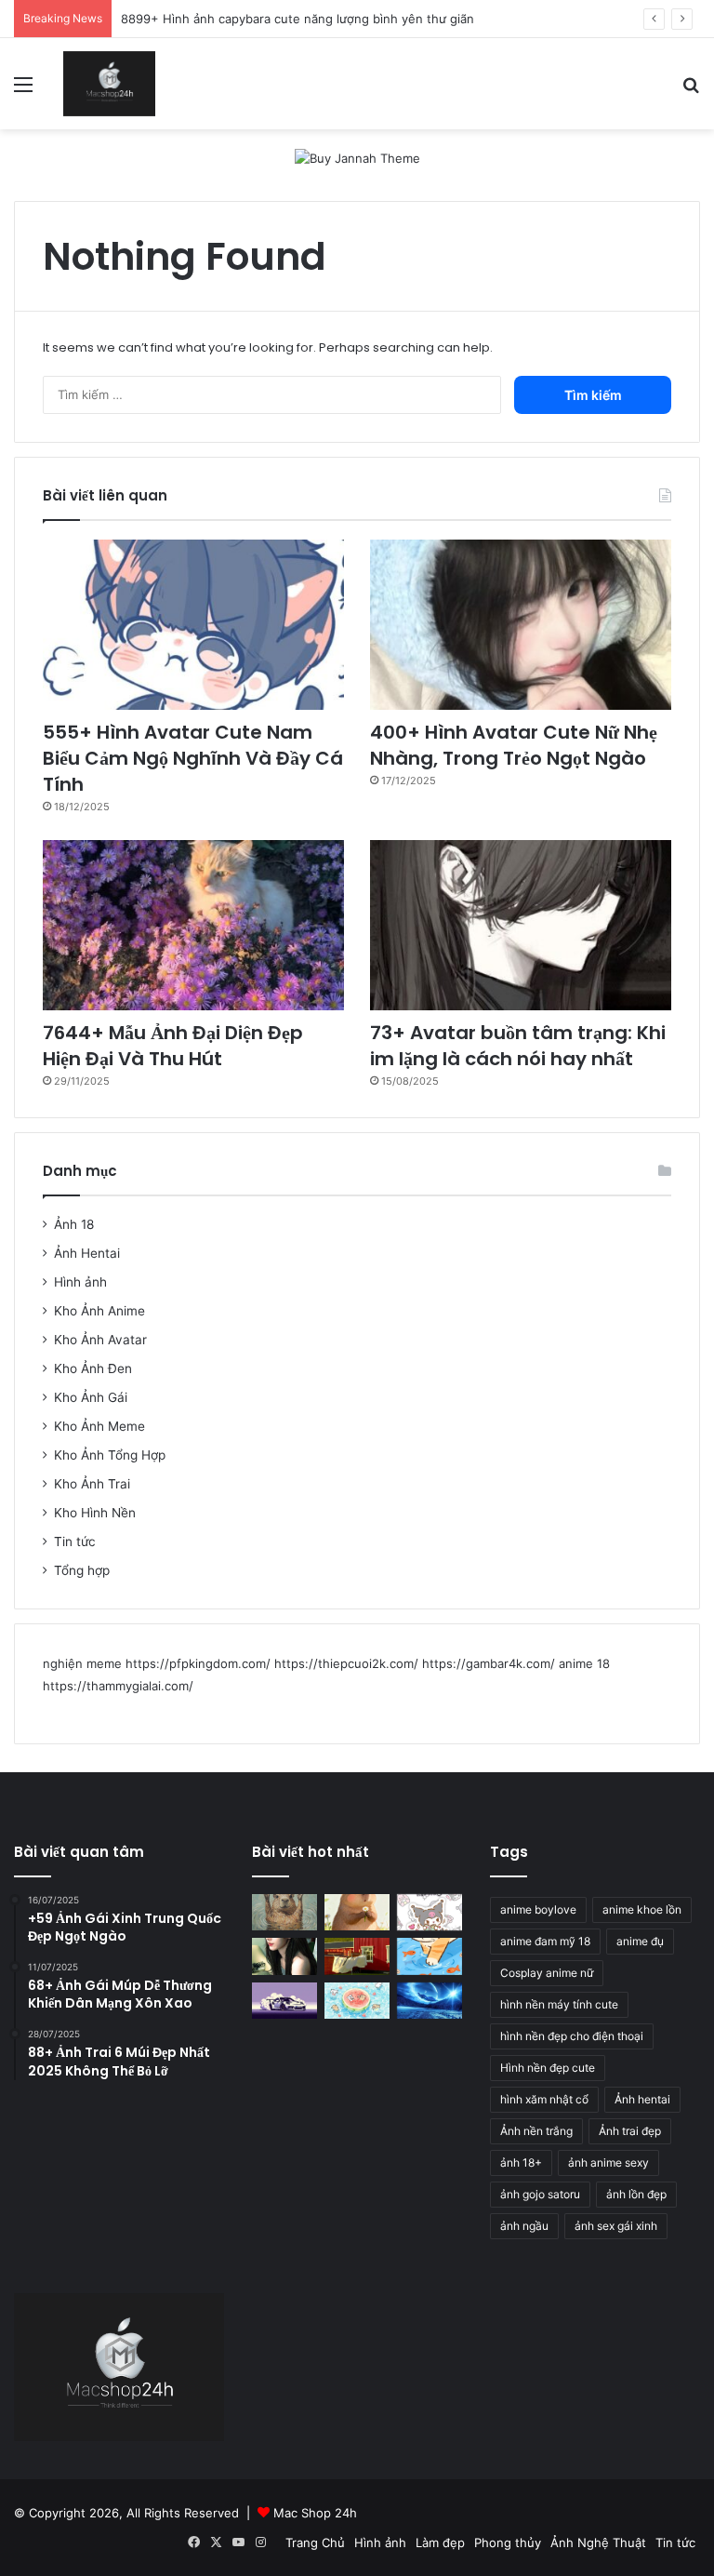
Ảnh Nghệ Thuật (598, 2543)
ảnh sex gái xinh (616, 2226)
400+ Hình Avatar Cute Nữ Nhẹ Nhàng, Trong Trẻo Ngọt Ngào (514, 745)
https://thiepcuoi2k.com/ (346, 1663)
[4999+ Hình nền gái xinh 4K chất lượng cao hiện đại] (284, 1956)
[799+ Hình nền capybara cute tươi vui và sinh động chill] (284, 1912)
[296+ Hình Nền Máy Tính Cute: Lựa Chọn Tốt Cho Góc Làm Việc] (357, 2001)
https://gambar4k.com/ (489, 1663)
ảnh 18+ (521, 2162)
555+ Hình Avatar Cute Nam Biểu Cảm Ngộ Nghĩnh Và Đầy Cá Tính (193, 758)
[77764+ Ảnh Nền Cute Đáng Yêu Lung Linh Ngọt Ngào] (430, 1956)
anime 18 (584, 1663)
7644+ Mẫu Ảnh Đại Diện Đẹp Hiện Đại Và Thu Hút (173, 1046)
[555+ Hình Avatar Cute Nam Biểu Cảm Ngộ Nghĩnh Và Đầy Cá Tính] (193, 625)
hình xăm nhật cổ (544, 2099)
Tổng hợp (82, 1570)
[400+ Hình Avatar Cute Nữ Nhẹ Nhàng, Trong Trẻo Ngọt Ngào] (521, 625)
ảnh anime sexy (608, 2162)
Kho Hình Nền (95, 1513)
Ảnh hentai (642, 2099)
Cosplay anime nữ (547, 1973)
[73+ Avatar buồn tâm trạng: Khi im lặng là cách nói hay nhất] (521, 925)
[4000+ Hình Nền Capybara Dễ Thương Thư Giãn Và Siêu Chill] (357, 1912)
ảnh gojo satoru (540, 2194)
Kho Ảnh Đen (93, 1368)
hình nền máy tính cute (559, 2004)
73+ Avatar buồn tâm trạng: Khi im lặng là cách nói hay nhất (518, 1046)
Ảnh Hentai (87, 1253)
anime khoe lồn (642, 1909)
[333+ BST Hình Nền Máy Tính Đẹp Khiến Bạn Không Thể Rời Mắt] (430, 2001)
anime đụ (640, 1941)
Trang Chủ (315, 2543)
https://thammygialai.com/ (118, 1686)
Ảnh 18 (74, 1224)
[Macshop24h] (109, 84)
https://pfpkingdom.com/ (198, 1663)
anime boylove (538, 1909)
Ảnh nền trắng (536, 2131)
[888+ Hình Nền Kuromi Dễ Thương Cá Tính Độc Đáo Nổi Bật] (430, 1912)
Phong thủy (508, 2543)
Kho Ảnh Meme (99, 1426)
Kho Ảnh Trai (92, 1484)
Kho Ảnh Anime (99, 1311)
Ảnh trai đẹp (630, 2131)
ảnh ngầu (524, 2226)
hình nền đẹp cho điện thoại (572, 2036)
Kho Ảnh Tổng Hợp (110, 1455)
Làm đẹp (440, 2543)
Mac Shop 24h (315, 2513)
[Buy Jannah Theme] (357, 157)
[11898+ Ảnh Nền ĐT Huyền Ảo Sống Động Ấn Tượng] (357, 1956)
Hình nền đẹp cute (548, 2068)
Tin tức (75, 1542)
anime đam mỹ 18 (545, 1941)
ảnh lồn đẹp (636, 2194)
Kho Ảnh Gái (91, 1397)
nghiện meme (82, 1663)
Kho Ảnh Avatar (100, 1340)
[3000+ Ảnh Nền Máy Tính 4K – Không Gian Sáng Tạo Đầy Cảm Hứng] (284, 2001)
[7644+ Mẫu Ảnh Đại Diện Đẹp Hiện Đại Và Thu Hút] (193, 925)
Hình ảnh (80, 1282)
